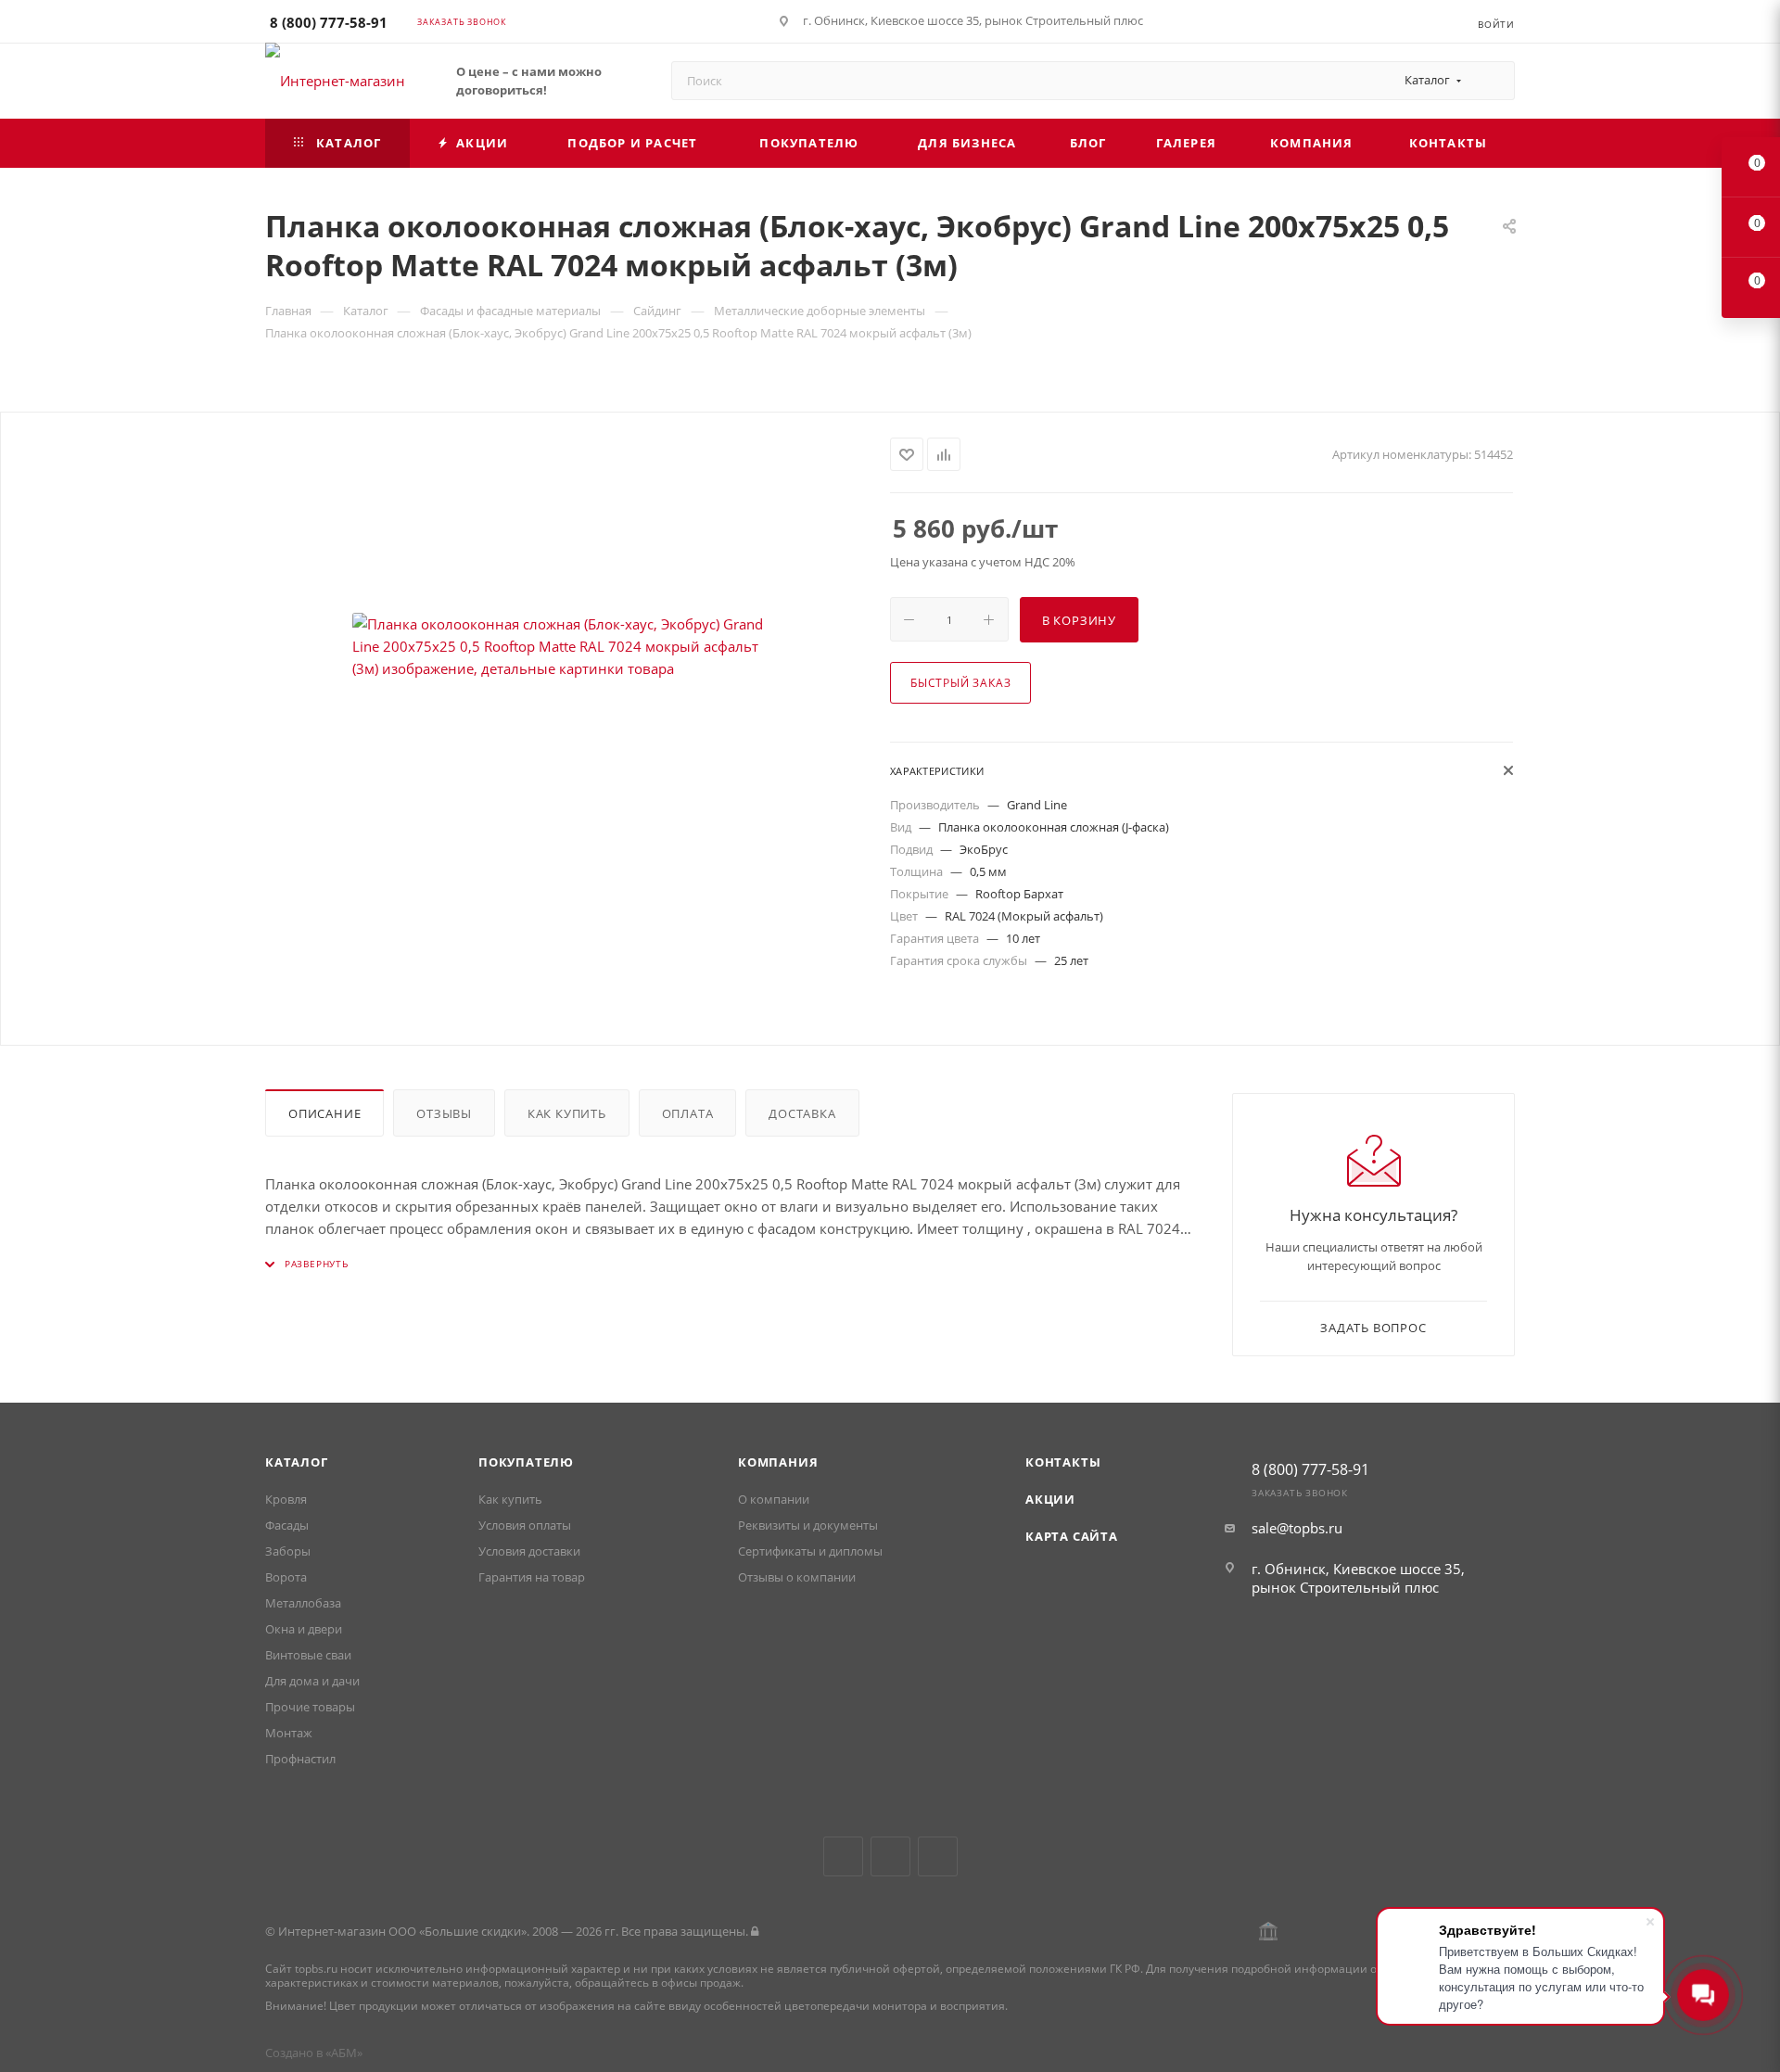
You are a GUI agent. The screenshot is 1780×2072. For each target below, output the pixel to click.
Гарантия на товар (532, 1577)
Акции (1050, 1499)
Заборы (288, 1551)
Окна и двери (304, 1629)
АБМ (344, 2053)
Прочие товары (310, 1707)
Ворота (286, 1577)
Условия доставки (529, 1551)
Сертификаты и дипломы (810, 1551)
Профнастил (300, 1759)
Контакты (1063, 1462)
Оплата (688, 1113)
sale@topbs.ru (1297, 1528)
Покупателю (526, 1462)
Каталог (297, 1462)
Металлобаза (303, 1603)
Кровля (286, 1499)
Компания (778, 1462)
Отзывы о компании (797, 1577)
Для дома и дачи (312, 1681)
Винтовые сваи (308, 1655)
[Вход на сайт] (755, 1931)
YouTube (890, 1856)
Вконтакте (843, 1856)
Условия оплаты (525, 1525)
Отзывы (444, 1113)
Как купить (567, 1113)
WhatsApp (938, 1856)
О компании (774, 1499)
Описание (324, 1113)
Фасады (287, 1525)
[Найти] (1492, 81)
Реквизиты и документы (808, 1525)
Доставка (802, 1113)
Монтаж (289, 1733)
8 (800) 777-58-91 (329, 22)
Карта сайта (1072, 1536)
